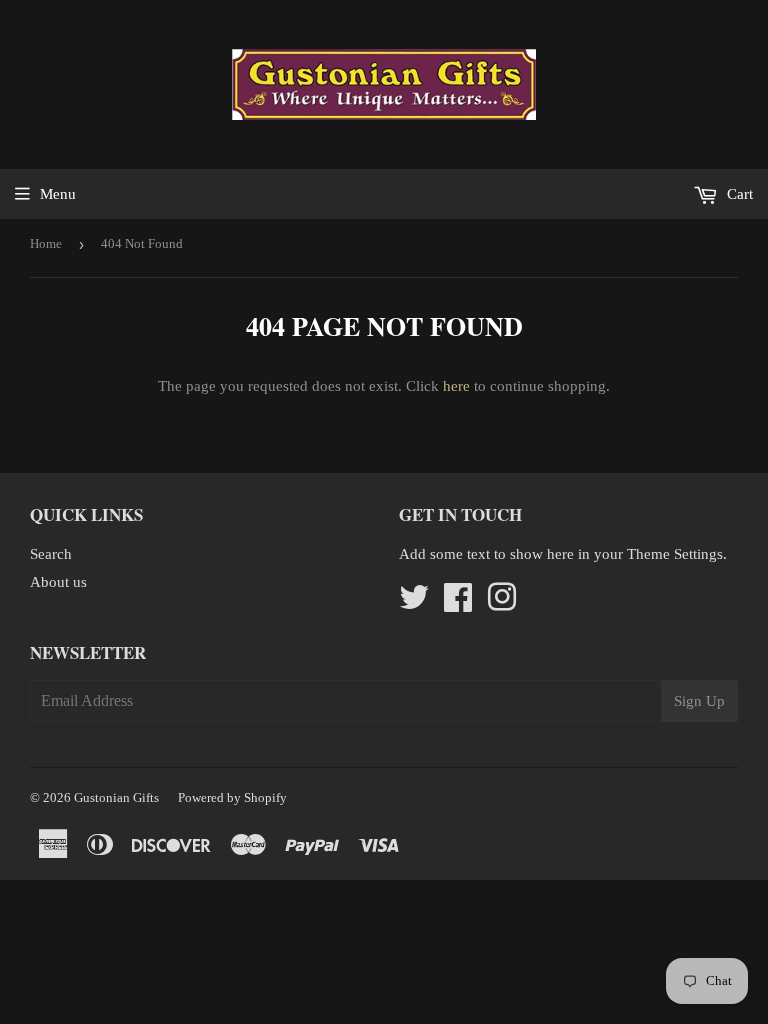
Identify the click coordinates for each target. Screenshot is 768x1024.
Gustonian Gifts (116, 797)
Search (51, 554)
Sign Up (699, 701)
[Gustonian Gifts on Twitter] (414, 604)
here (456, 386)
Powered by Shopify (232, 797)
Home (46, 243)
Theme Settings (675, 554)
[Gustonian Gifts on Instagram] (502, 604)
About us (58, 582)
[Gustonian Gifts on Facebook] (458, 604)
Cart (738, 194)
